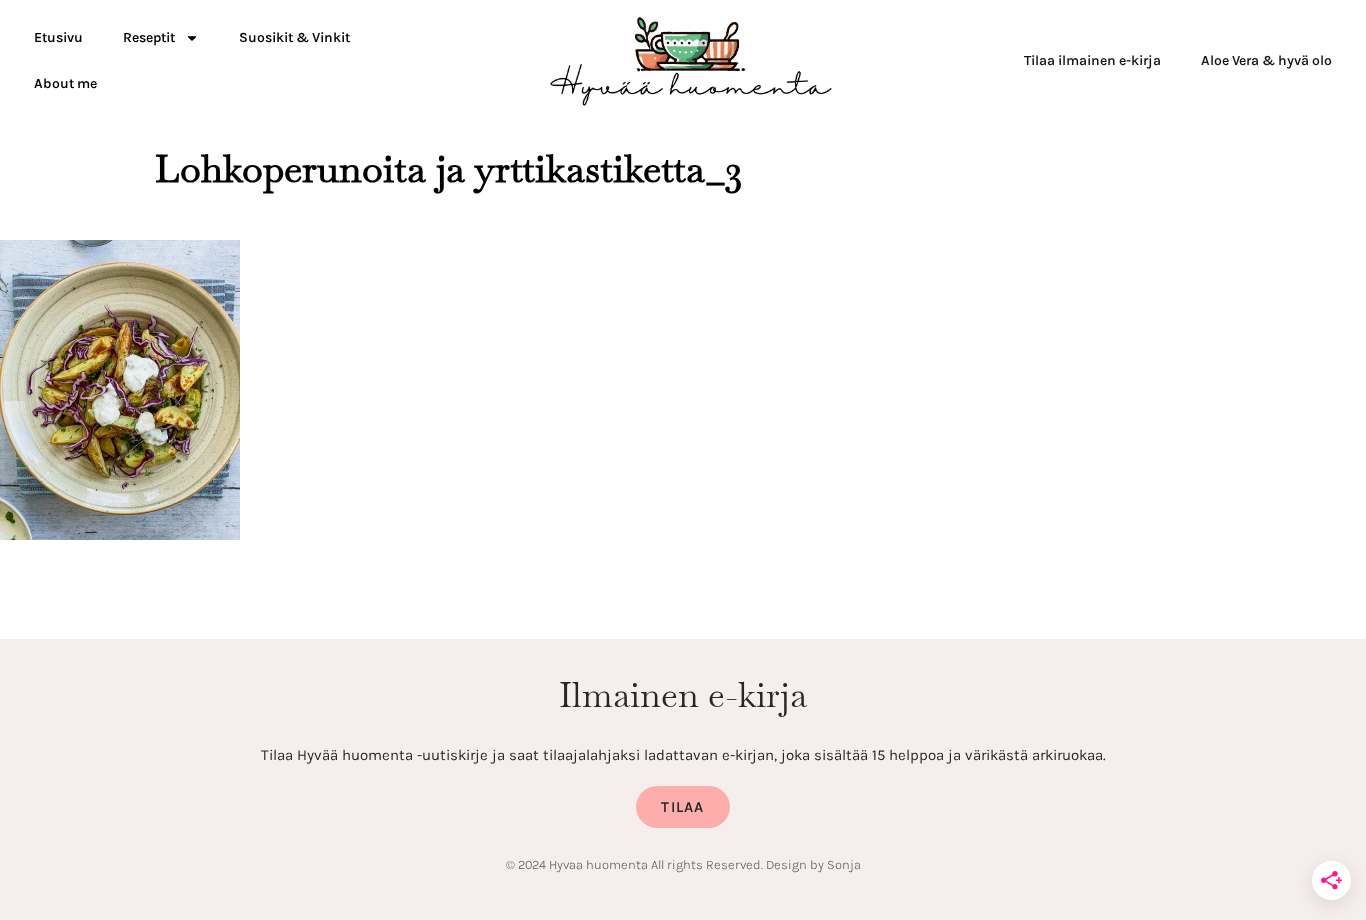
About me (65, 83)
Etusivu (58, 37)
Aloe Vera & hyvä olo (1266, 60)
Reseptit (149, 37)
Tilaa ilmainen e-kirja (1092, 60)
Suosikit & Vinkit (294, 37)
